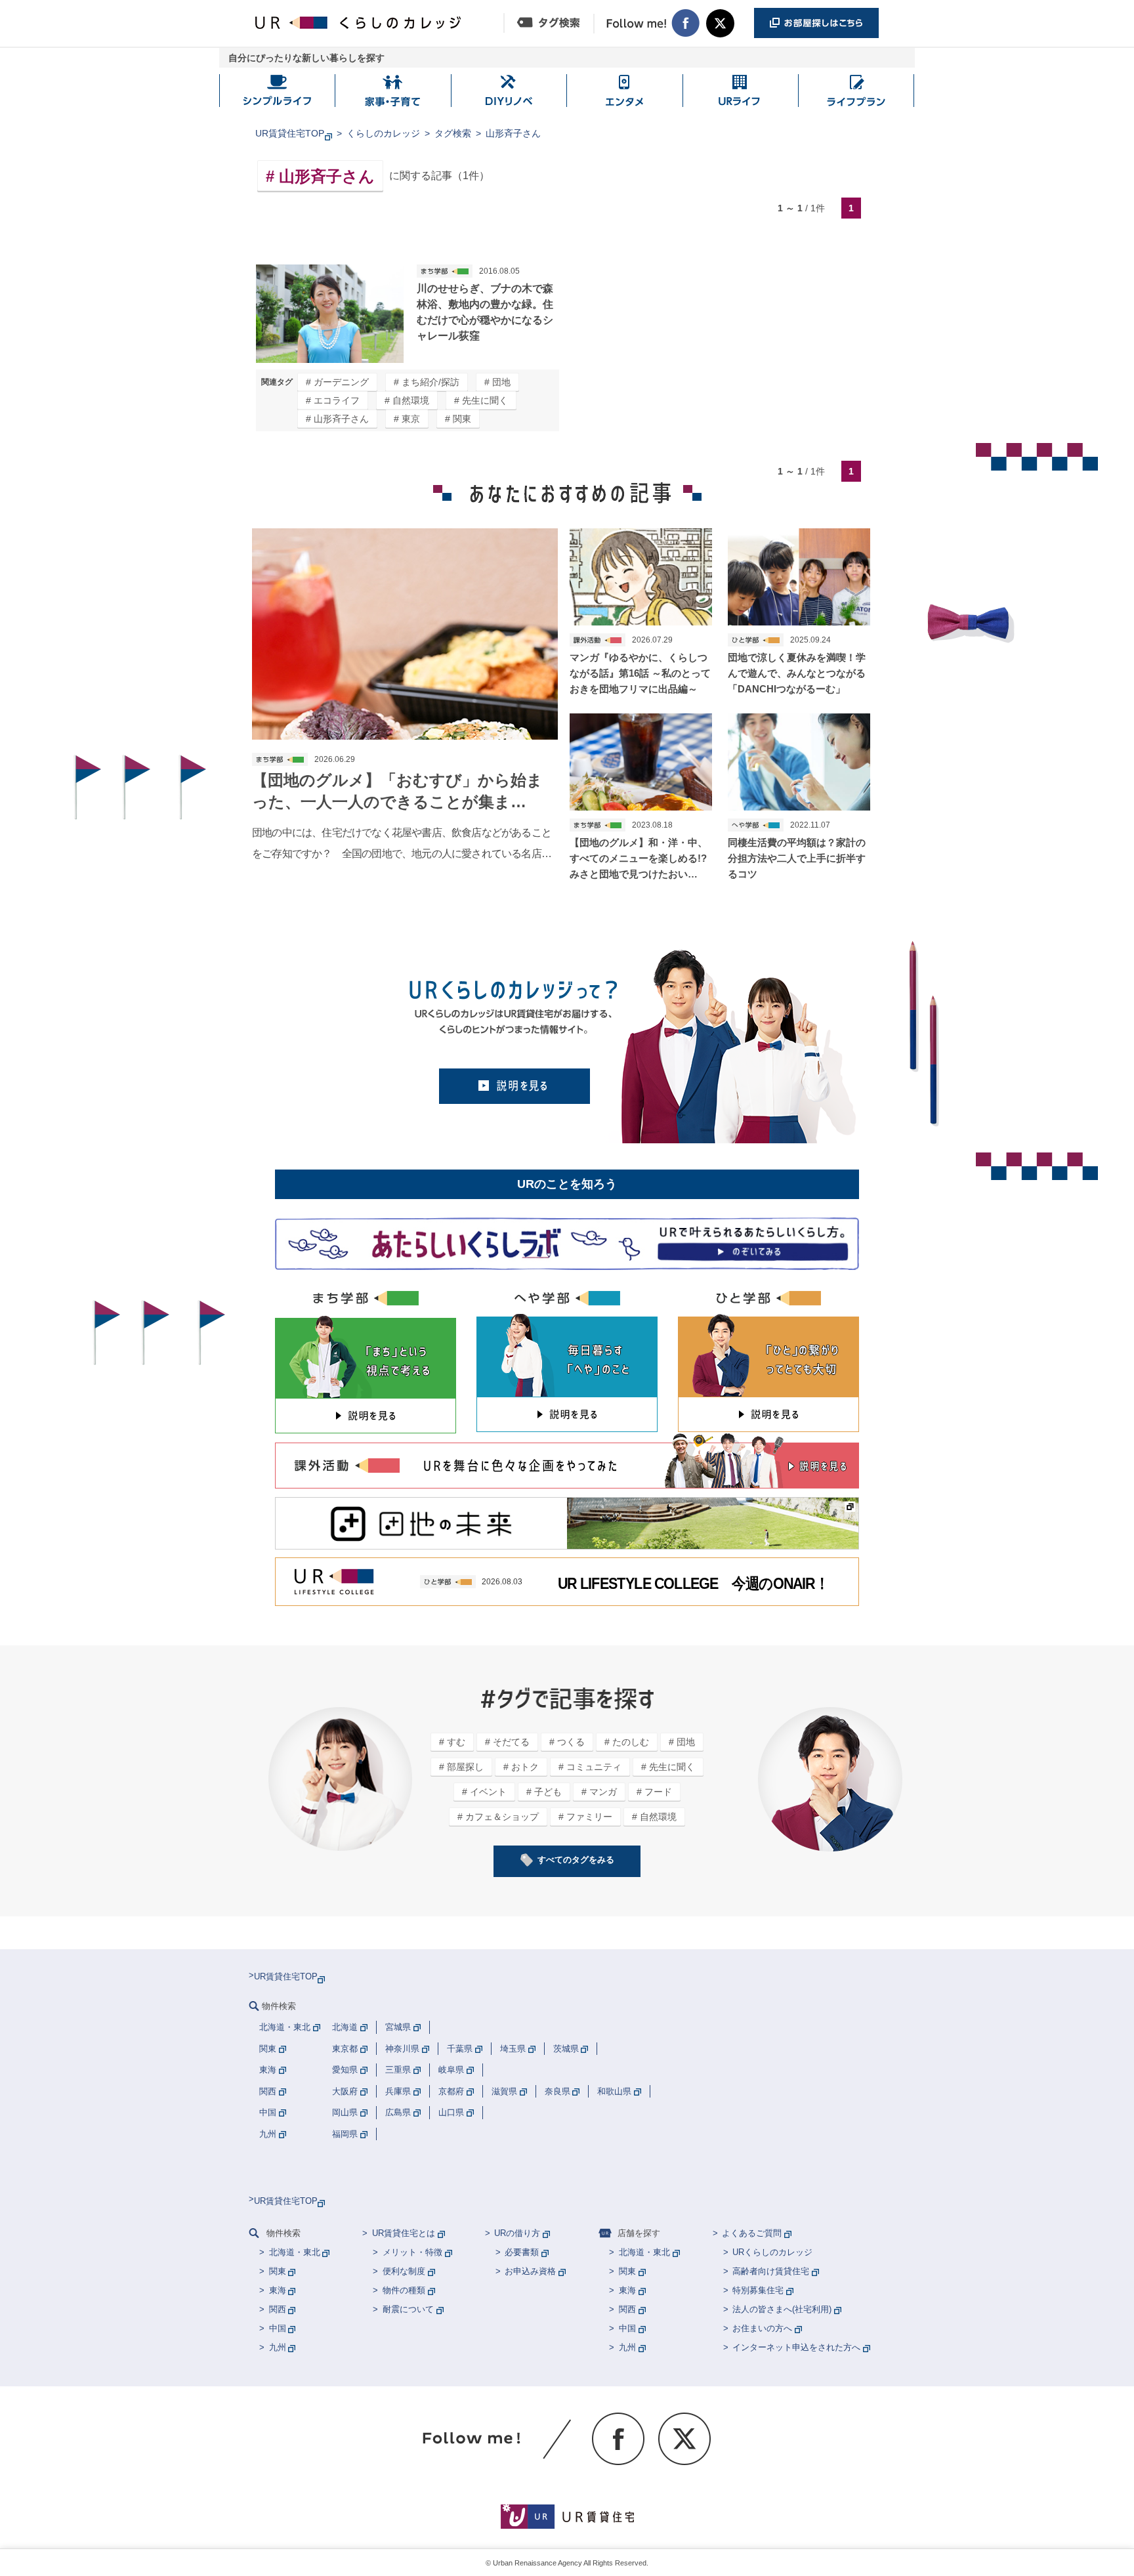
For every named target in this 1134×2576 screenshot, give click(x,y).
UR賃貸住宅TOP (290, 133)
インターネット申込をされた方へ (796, 2347)
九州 (278, 2347)
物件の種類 (404, 2290)
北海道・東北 (295, 2252)
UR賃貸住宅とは (404, 2233)
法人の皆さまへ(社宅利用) (782, 2309)
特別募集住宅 (758, 2290)
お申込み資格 (530, 2271)
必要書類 (522, 2252)
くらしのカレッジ (383, 133)
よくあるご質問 (752, 2233)
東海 (278, 2290)
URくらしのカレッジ (772, 2252)
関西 (278, 2309)
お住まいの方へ (762, 2328)
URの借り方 (517, 2233)
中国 (278, 2328)
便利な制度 (404, 2271)
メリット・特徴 (412, 2252)
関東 (278, 2271)
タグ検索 (453, 133)
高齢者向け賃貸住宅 (771, 2271)
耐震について (408, 2309)
